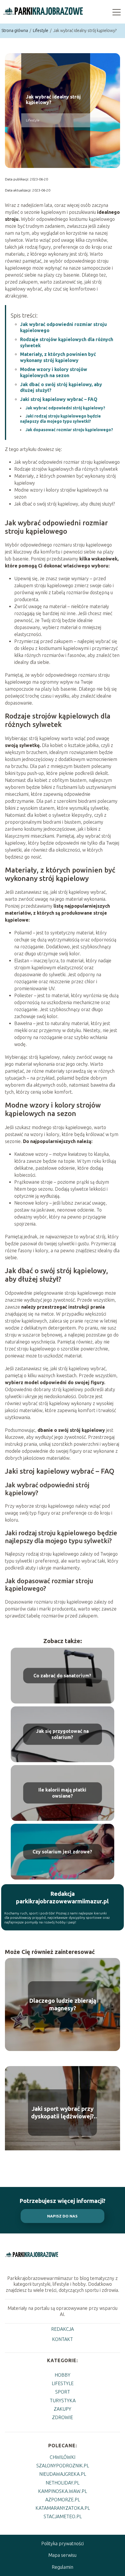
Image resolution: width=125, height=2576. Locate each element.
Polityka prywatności (63, 2543)
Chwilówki (63, 2457)
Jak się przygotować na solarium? (62, 1734)
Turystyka (63, 2401)
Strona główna (15, 31)
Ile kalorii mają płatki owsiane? (62, 1793)
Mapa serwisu (62, 2555)
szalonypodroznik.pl (63, 2466)
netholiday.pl (63, 2483)
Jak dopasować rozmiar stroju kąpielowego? (69, 430)
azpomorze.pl (63, 2500)
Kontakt (63, 2339)
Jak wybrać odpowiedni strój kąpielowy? (65, 408)
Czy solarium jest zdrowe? (62, 1851)
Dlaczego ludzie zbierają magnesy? (63, 2004)
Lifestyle (41, 31)
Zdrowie (63, 2417)
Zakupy (63, 2409)
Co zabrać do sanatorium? (62, 1675)
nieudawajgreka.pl (63, 2474)
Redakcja (63, 2329)
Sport (63, 2392)
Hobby (63, 2375)
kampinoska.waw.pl (63, 2491)
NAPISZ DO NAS (62, 2216)
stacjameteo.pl (63, 2516)
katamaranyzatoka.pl (63, 2508)
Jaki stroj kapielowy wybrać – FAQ (59, 399)
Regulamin (63, 2567)
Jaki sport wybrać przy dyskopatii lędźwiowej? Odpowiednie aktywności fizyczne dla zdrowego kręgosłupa (63, 2113)
